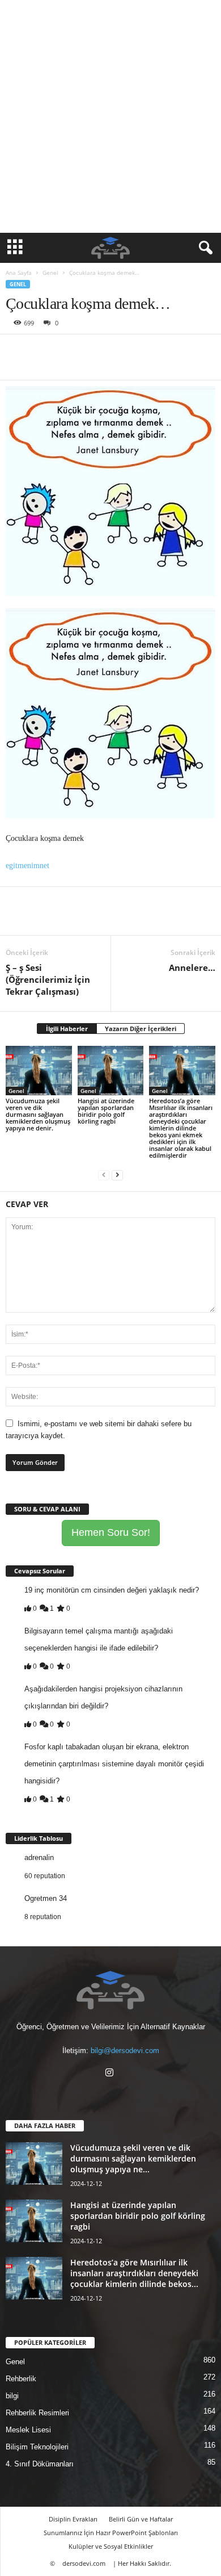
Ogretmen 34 (46, 1898)
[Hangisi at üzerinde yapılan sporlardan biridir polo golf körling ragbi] (111, 1071)
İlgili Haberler (67, 1029)
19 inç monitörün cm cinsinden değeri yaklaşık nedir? (112, 1590)
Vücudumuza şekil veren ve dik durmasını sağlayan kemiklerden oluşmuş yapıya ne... (133, 2158)
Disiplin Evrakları (73, 2519)
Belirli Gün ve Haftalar (141, 2519)
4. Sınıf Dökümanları (40, 2464)
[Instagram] (111, 2074)
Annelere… (192, 967)
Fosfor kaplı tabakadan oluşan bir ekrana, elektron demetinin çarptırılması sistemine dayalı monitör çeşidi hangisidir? (114, 1764)
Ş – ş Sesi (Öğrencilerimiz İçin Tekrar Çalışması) (48, 979)
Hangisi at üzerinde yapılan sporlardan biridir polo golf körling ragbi (106, 1111)
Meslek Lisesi (28, 2430)
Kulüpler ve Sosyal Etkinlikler (111, 2546)
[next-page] (117, 1174)
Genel (50, 273)
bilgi (12, 2396)
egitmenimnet (27, 866)
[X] (43, 351)
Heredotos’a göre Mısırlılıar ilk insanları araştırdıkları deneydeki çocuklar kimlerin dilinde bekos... (134, 2273)
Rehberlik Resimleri (37, 2413)
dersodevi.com (84, 2563)
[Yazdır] (121, 351)
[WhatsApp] (95, 351)
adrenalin (39, 1857)
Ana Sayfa (19, 273)
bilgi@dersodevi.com (125, 2051)
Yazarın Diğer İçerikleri (141, 1029)
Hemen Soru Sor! (111, 1532)
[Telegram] (147, 351)
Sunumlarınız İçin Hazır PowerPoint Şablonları (111, 2533)
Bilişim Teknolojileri (37, 2447)
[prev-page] (104, 1174)
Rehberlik (21, 2379)
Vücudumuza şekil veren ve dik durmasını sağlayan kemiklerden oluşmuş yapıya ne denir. (38, 1114)
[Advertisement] (110, 116)
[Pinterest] (69, 351)
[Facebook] (17, 351)
